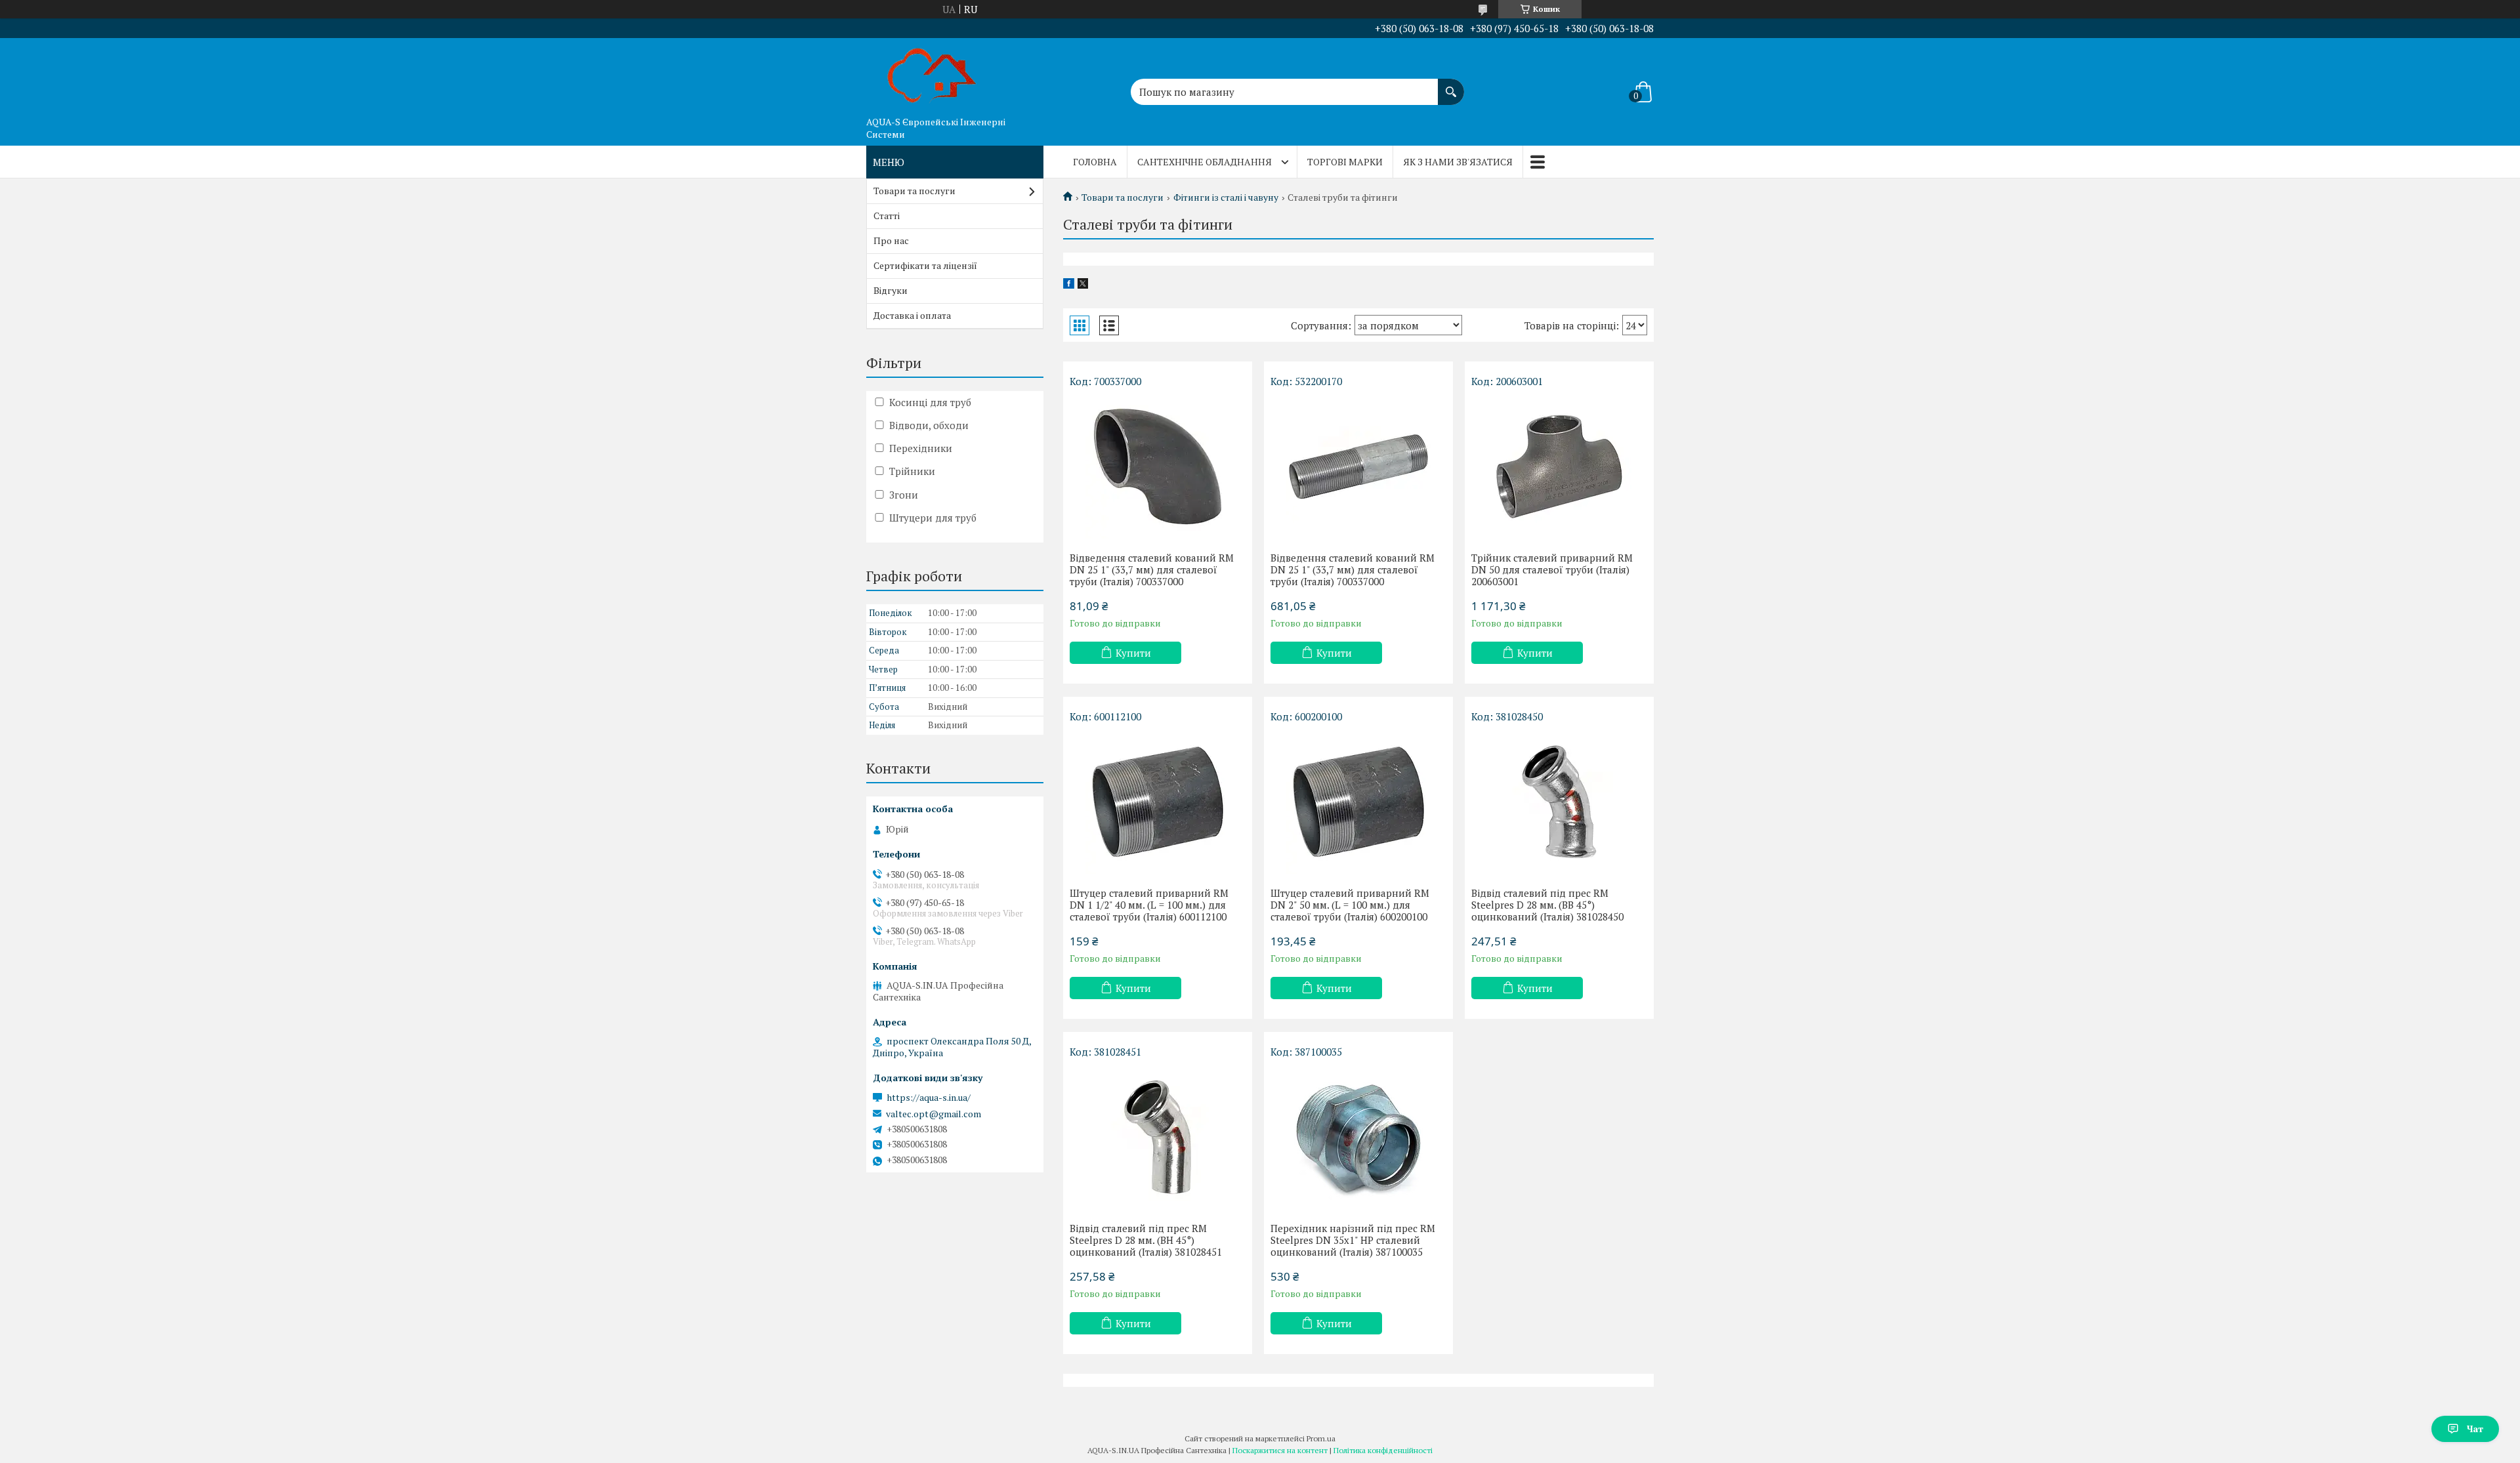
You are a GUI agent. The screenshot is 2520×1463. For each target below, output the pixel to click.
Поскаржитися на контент (1280, 1450)
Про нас (891, 240)
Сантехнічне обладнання (1205, 162)
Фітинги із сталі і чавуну (1226, 197)
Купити (1133, 653)
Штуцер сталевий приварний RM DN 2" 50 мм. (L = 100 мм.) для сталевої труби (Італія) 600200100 (1350, 905)
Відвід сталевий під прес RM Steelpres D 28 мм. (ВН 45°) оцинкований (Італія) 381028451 (1146, 1240)
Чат (2475, 1429)
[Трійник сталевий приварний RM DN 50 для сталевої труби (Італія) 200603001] (1559, 466)
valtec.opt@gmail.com (934, 1114)
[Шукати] (1451, 85)
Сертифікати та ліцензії (925, 265)
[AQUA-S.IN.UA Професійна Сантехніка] (932, 74)
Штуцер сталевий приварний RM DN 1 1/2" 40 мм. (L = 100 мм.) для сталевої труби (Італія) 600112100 (1149, 905)
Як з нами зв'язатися (1458, 162)
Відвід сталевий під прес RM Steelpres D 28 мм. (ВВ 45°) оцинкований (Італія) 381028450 (1547, 905)
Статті (887, 216)
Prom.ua (1321, 1438)
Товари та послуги (1123, 197)
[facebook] (1069, 285)
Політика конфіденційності (1383, 1450)
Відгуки (891, 290)
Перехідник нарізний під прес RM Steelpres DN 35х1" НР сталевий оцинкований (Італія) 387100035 (1353, 1240)
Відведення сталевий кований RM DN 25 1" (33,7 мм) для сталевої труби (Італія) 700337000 (1152, 569)
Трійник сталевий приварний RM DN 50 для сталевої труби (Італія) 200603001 (1552, 569)
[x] (1083, 285)
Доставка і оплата (912, 315)
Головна (1095, 162)
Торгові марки (1345, 162)
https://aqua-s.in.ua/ (929, 1098)
